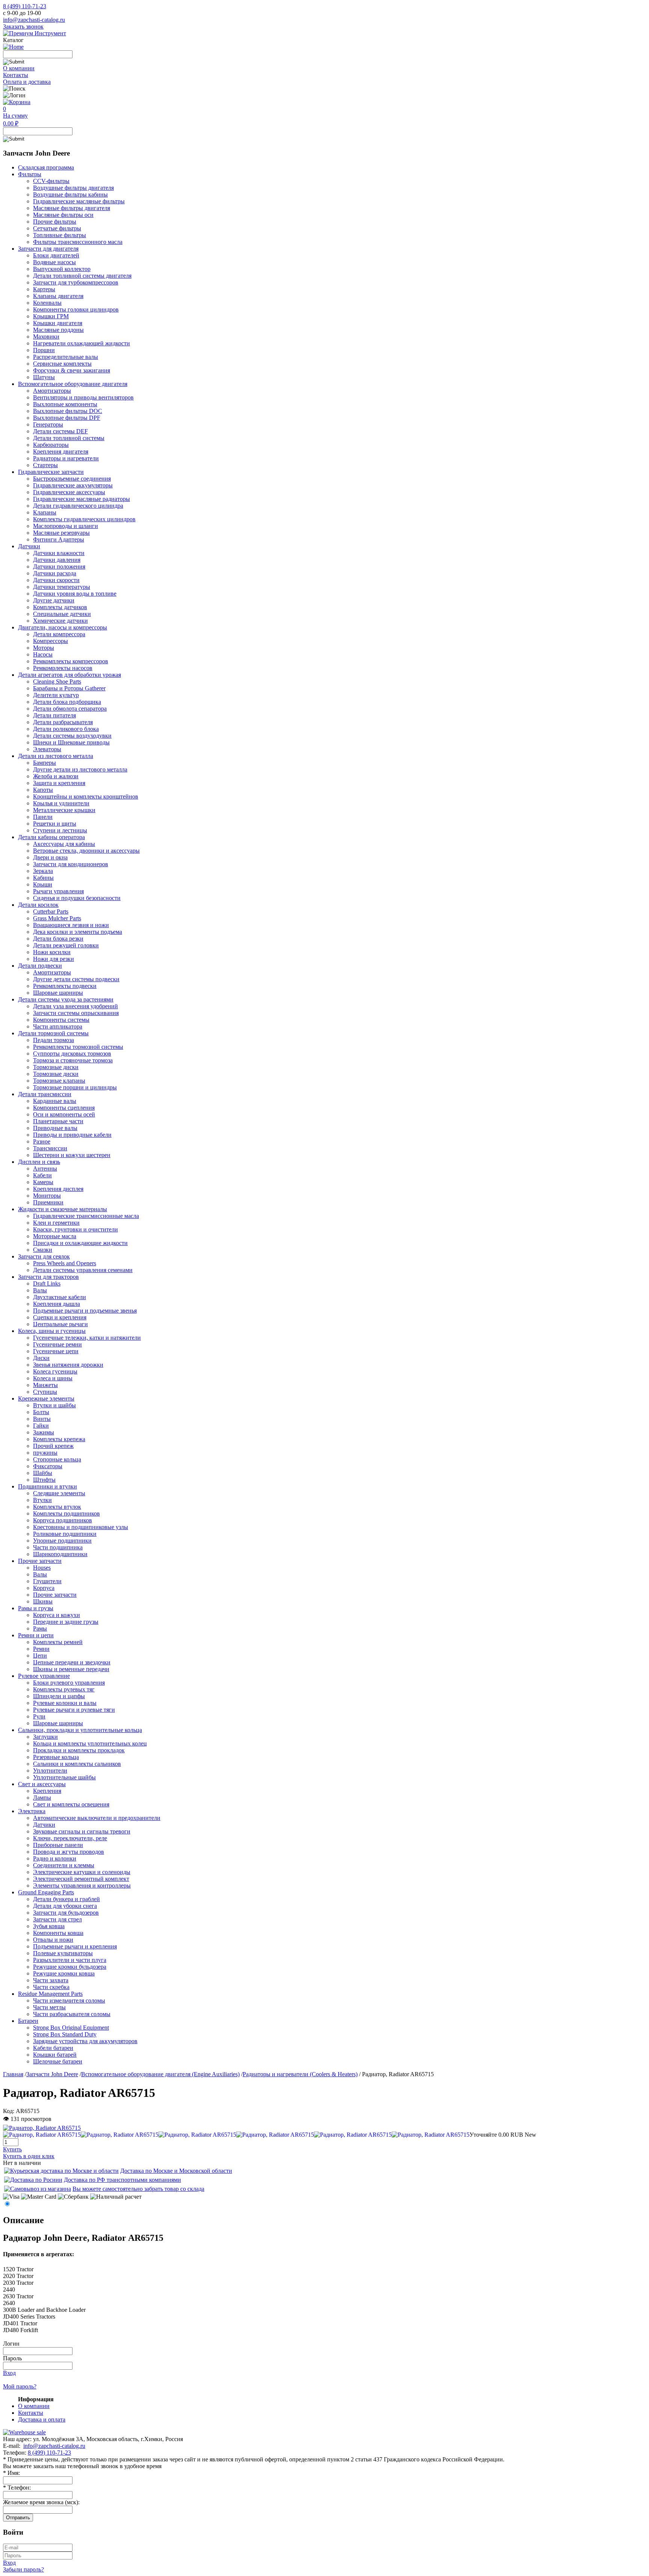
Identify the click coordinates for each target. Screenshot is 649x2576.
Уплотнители (50, 1771)
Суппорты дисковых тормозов (72, 1054)
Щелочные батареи (58, 2061)
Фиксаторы (48, 1466)
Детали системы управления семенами (83, 1270)
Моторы (44, 648)
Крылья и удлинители (61, 803)
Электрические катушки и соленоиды (82, 1872)
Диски (41, 1358)
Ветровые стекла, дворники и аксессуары (86, 851)
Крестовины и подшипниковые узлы (81, 1527)
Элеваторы (47, 749)
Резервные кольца (56, 1757)
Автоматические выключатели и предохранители (97, 1818)
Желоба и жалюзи (56, 776)
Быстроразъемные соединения (72, 479)
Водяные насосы (54, 262)
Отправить (18, 2518)
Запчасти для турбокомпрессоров (76, 282)
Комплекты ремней (58, 1642)
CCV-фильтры (51, 181)
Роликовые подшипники (65, 1534)
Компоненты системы (61, 1020)
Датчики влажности (59, 553)
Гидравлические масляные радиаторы (82, 499)
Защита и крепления (59, 783)
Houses (42, 1568)
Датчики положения (59, 566)
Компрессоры (51, 641)
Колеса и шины (53, 1378)
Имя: (11, 2473)
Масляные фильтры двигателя (72, 208)
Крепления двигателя (61, 452)
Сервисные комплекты (62, 364)
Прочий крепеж (53, 1446)
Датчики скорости (56, 580)
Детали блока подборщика (67, 702)
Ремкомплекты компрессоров (71, 661)
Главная (13, 2074)
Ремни (41, 1649)
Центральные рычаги (60, 1324)
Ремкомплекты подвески (65, 986)
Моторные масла (55, 1236)
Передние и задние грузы (66, 1622)
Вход (9, 2373)
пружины (45, 1453)
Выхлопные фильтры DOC (68, 411)
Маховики (46, 337)
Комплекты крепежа (59, 1439)
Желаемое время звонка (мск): (41, 2502)
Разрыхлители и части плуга (70, 1960)
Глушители (47, 1581)
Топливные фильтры (60, 235)
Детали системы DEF (60, 431)
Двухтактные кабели (60, 1297)
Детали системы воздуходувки (72, 736)
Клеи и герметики (56, 1223)
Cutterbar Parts (51, 911)
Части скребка (51, 1987)
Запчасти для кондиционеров (71, 864)
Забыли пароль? (23, 2569)
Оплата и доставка (27, 82)
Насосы (43, 654)
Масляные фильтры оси (63, 215)
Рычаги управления (58, 891)
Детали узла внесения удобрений (75, 1006)
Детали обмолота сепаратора (70, 709)
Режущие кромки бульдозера (70, 1967)
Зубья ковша (49, 1926)
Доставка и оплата (42, 2419)
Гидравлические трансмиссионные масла (86, 1216)
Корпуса (44, 1588)
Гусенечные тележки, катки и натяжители (87, 1338)
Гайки (41, 1426)
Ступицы (45, 1392)
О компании (19, 68)
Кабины (43, 878)
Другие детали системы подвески (76, 979)
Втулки (42, 1500)
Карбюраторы (51, 445)
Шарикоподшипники (60, 1554)
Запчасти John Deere (52, 2074)
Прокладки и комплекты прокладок (79, 1750)
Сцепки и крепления (60, 1317)
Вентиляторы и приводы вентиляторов (83, 397)
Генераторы (48, 424)
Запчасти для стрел (57, 1919)
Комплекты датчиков (60, 607)
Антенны (45, 1169)
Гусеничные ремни (57, 1344)
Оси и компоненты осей (64, 1114)
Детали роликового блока (66, 729)
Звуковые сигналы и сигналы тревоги (82, 1831)
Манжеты (45, 1385)
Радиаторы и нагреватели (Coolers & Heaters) (300, 2074)
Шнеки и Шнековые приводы (71, 742)
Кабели (42, 1175)
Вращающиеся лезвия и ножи (71, 925)
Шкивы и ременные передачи (71, 1669)
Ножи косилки (52, 952)
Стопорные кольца (57, 1459)
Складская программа (46, 167)
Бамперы (45, 763)
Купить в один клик (29, 2156)
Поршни (44, 350)
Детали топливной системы (69, 438)
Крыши (43, 884)
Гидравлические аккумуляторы (73, 485)
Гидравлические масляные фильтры (79, 201)
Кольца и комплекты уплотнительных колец (90, 1743)
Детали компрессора (59, 634)
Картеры (44, 289)
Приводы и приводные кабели (72, 1135)
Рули (39, 1716)
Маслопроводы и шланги (66, 526)
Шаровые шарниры (58, 993)
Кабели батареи (53, 2048)
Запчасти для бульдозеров (66, 1913)
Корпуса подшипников (63, 1520)
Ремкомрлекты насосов (63, 668)
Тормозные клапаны (59, 1081)
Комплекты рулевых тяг (64, 1689)
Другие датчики (54, 600)
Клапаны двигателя (58, 296)
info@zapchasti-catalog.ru (34, 20)
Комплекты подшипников (66, 1513)
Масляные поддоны (58, 330)
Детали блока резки (58, 939)
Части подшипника (58, 1547)
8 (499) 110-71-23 (25, 6)
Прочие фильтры (55, 222)
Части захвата (51, 1980)
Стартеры (45, 465)
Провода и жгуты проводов (69, 1852)
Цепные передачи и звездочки (72, 1662)
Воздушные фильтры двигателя (73, 188)
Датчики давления (57, 560)
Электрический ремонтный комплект (81, 1879)
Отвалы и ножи (53, 1940)
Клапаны (45, 512)
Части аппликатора (58, 1026)
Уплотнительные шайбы (64, 1777)
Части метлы (49, 2007)
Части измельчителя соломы (69, 2000)
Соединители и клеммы (64, 1865)
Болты (41, 1412)
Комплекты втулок (57, 1507)
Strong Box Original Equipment (71, 2028)
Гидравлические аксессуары (69, 492)
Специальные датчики (62, 614)
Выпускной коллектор (62, 269)
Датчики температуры (62, 587)
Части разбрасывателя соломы (72, 2014)
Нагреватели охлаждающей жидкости (82, 343)
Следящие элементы (59, 1493)
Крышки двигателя (58, 323)
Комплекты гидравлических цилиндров (84, 519)
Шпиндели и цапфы (59, 1696)
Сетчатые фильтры (57, 228)
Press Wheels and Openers (65, 1263)
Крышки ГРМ (51, 316)
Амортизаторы (52, 391)
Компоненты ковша (58, 1933)
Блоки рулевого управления (69, 1683)
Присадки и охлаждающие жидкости (80, 1243)
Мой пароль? (20, 2386)
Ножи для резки (54, 959)
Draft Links (47, 1283)
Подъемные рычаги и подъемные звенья (85, 1311)
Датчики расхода (55, 573)
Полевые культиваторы (63, 1953)
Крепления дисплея (58, 1189)
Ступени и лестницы (60, 830)
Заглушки (45, 1737)
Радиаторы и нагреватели (66, 458)
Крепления (47, 1791)
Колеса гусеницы (55, 1371)
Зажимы (44, 1432)
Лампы (42, 1798)
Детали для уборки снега (65, 1906)
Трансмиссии (50, 1148)
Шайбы (43, 1473)
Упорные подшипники (62, 1541)
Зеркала (43, 871)
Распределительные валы (66, 357)
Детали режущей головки (66, 945)
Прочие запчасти (55, 1595)
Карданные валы (55, 1101)
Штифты (44, 1480)
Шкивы (43, 1601)
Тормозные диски (56, 1067)
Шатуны (44, 377)
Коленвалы (47, 303)
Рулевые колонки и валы (65, 1703)
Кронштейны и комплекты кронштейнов (86, 796)
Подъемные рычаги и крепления (75, 1946)
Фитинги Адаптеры (59, 539)
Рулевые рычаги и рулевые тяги (74, 1710)
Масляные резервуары (61, 533)
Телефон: (17, 2488)
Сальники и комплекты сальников (77, 1764)
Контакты (16, 75)
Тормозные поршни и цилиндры (75, 1087)
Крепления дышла (57, 1304)
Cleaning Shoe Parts (57, 681)
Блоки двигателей (56, 255)
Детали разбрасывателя (63, 722)
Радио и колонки (55, 1858)
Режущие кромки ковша (64, 1973)
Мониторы (47, 1196)
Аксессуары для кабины (64, 844)
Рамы (40, 1628)
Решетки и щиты (55, 824)
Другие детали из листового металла (80, 769)
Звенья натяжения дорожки (68, 1365)
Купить (12, 2149)
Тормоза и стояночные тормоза (73, 1060)
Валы (40, 1290)
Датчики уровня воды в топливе (75, 594)
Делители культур (56, 695)
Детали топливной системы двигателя (82, 276)
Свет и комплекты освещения (71, 1804)
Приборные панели (58, 1845)
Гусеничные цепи (56, 1351)
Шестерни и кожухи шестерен (72, 1155)
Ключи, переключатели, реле (70, 1838)
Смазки (43, 1250)
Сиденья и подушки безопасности (77, 898)
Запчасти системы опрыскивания (76, 1013)
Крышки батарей (55, 2055)
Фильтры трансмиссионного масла (78, 242)
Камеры (43, 1182)
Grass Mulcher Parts (57, 918)
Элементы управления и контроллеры (82, 1885)
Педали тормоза (54, 1040)
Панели (43, 817)
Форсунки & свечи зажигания (72, 370)
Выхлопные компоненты (65, 404)
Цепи (40, 1656)
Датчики (44, 1825)
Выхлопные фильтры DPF (67, 418)
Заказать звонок (23, 26)
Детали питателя (54, 715)
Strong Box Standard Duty (65, 2034)
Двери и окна (50, 857)
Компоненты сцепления (64, 1108)
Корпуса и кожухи (57, 1615)
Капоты (43, 790)
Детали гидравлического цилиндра (78, 506)
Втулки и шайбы (54, 1405)
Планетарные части (58, 1121)
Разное (42, 1141)
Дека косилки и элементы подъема (78, 932)
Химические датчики (60, 621)
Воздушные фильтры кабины (70, 194)
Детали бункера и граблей (66, 1899)
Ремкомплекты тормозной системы (78, 1047)
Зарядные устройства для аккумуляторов (85, 2041)
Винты (42, 1419)
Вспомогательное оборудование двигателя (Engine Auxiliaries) (160, 2074)
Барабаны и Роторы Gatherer (69, 688)
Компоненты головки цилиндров (76, 309)
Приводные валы (55, 1128)
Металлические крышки (64, 810)
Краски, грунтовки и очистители (75, 1229)
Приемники (48, 1202)
